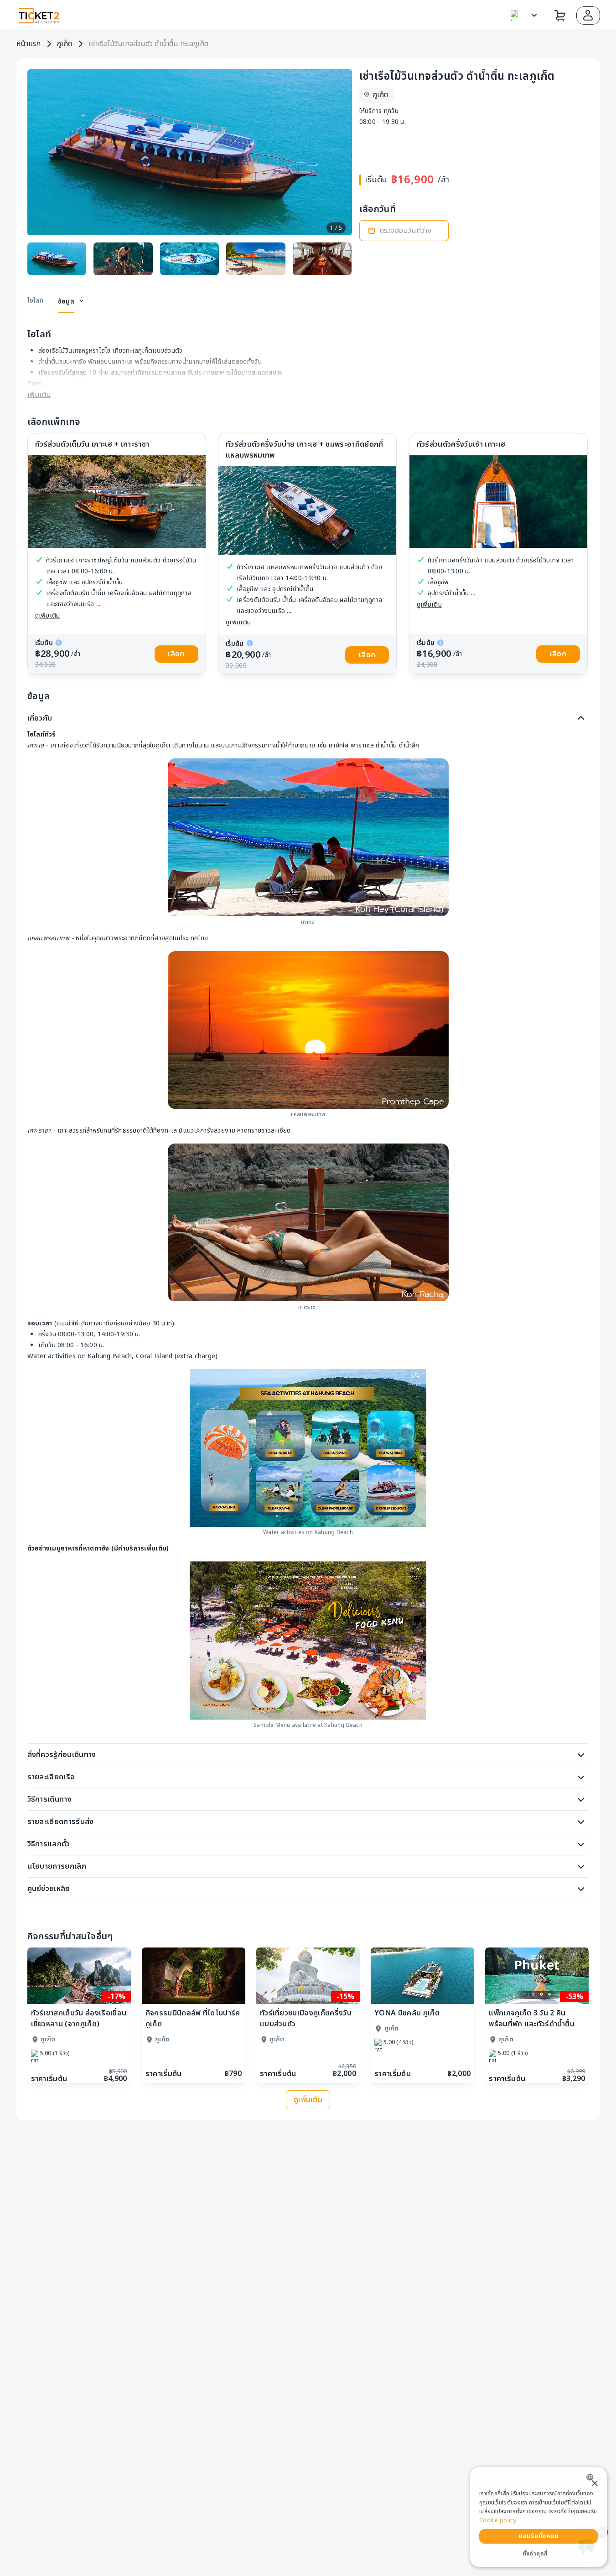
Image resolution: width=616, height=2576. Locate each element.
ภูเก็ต (65, 44)
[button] (588, 15)
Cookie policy (498, 2520)
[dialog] (538, 2517)
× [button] (594, 2484)
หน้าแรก (28, 44)
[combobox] (592, 2477)
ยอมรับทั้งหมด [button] (539, 2536)
